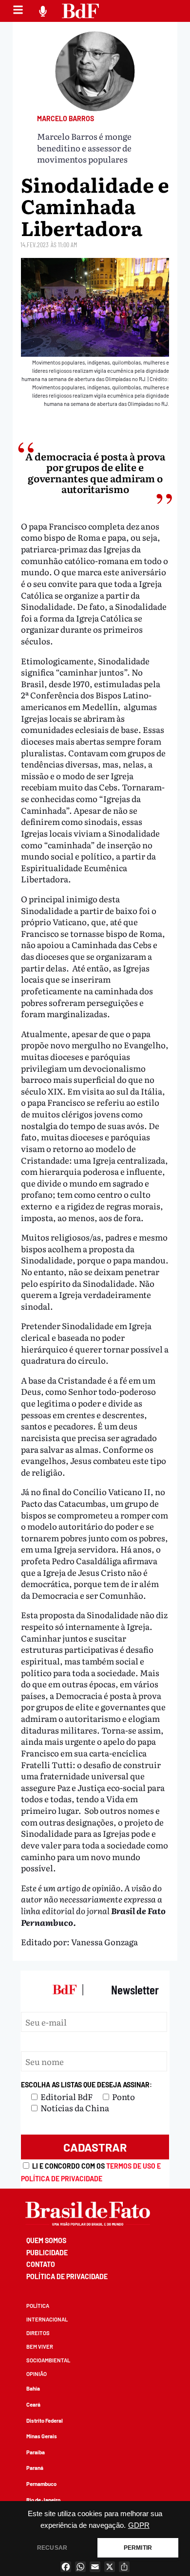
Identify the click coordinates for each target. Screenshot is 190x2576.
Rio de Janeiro (43, 2500)
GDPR (139, 2525)
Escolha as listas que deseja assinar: (86, 2085)
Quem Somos (46, 2240)
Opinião (37, 2374)
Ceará (33, 2404)
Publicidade (47, 2253)
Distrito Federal (45, 2421)
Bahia (33, 2388)
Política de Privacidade (67, 2276)
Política (38, 2306)
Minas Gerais (42, 2436)
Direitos (38, 2333)
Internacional (47, 2319)
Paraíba (36, 2452)
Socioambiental (48, 2360)
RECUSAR (52, 2548)
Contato (41, 2264)
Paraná (35, 2468)
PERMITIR (138, 2548)
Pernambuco (41, 2484)
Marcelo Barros (66, 119)
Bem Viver (40, 2347)
